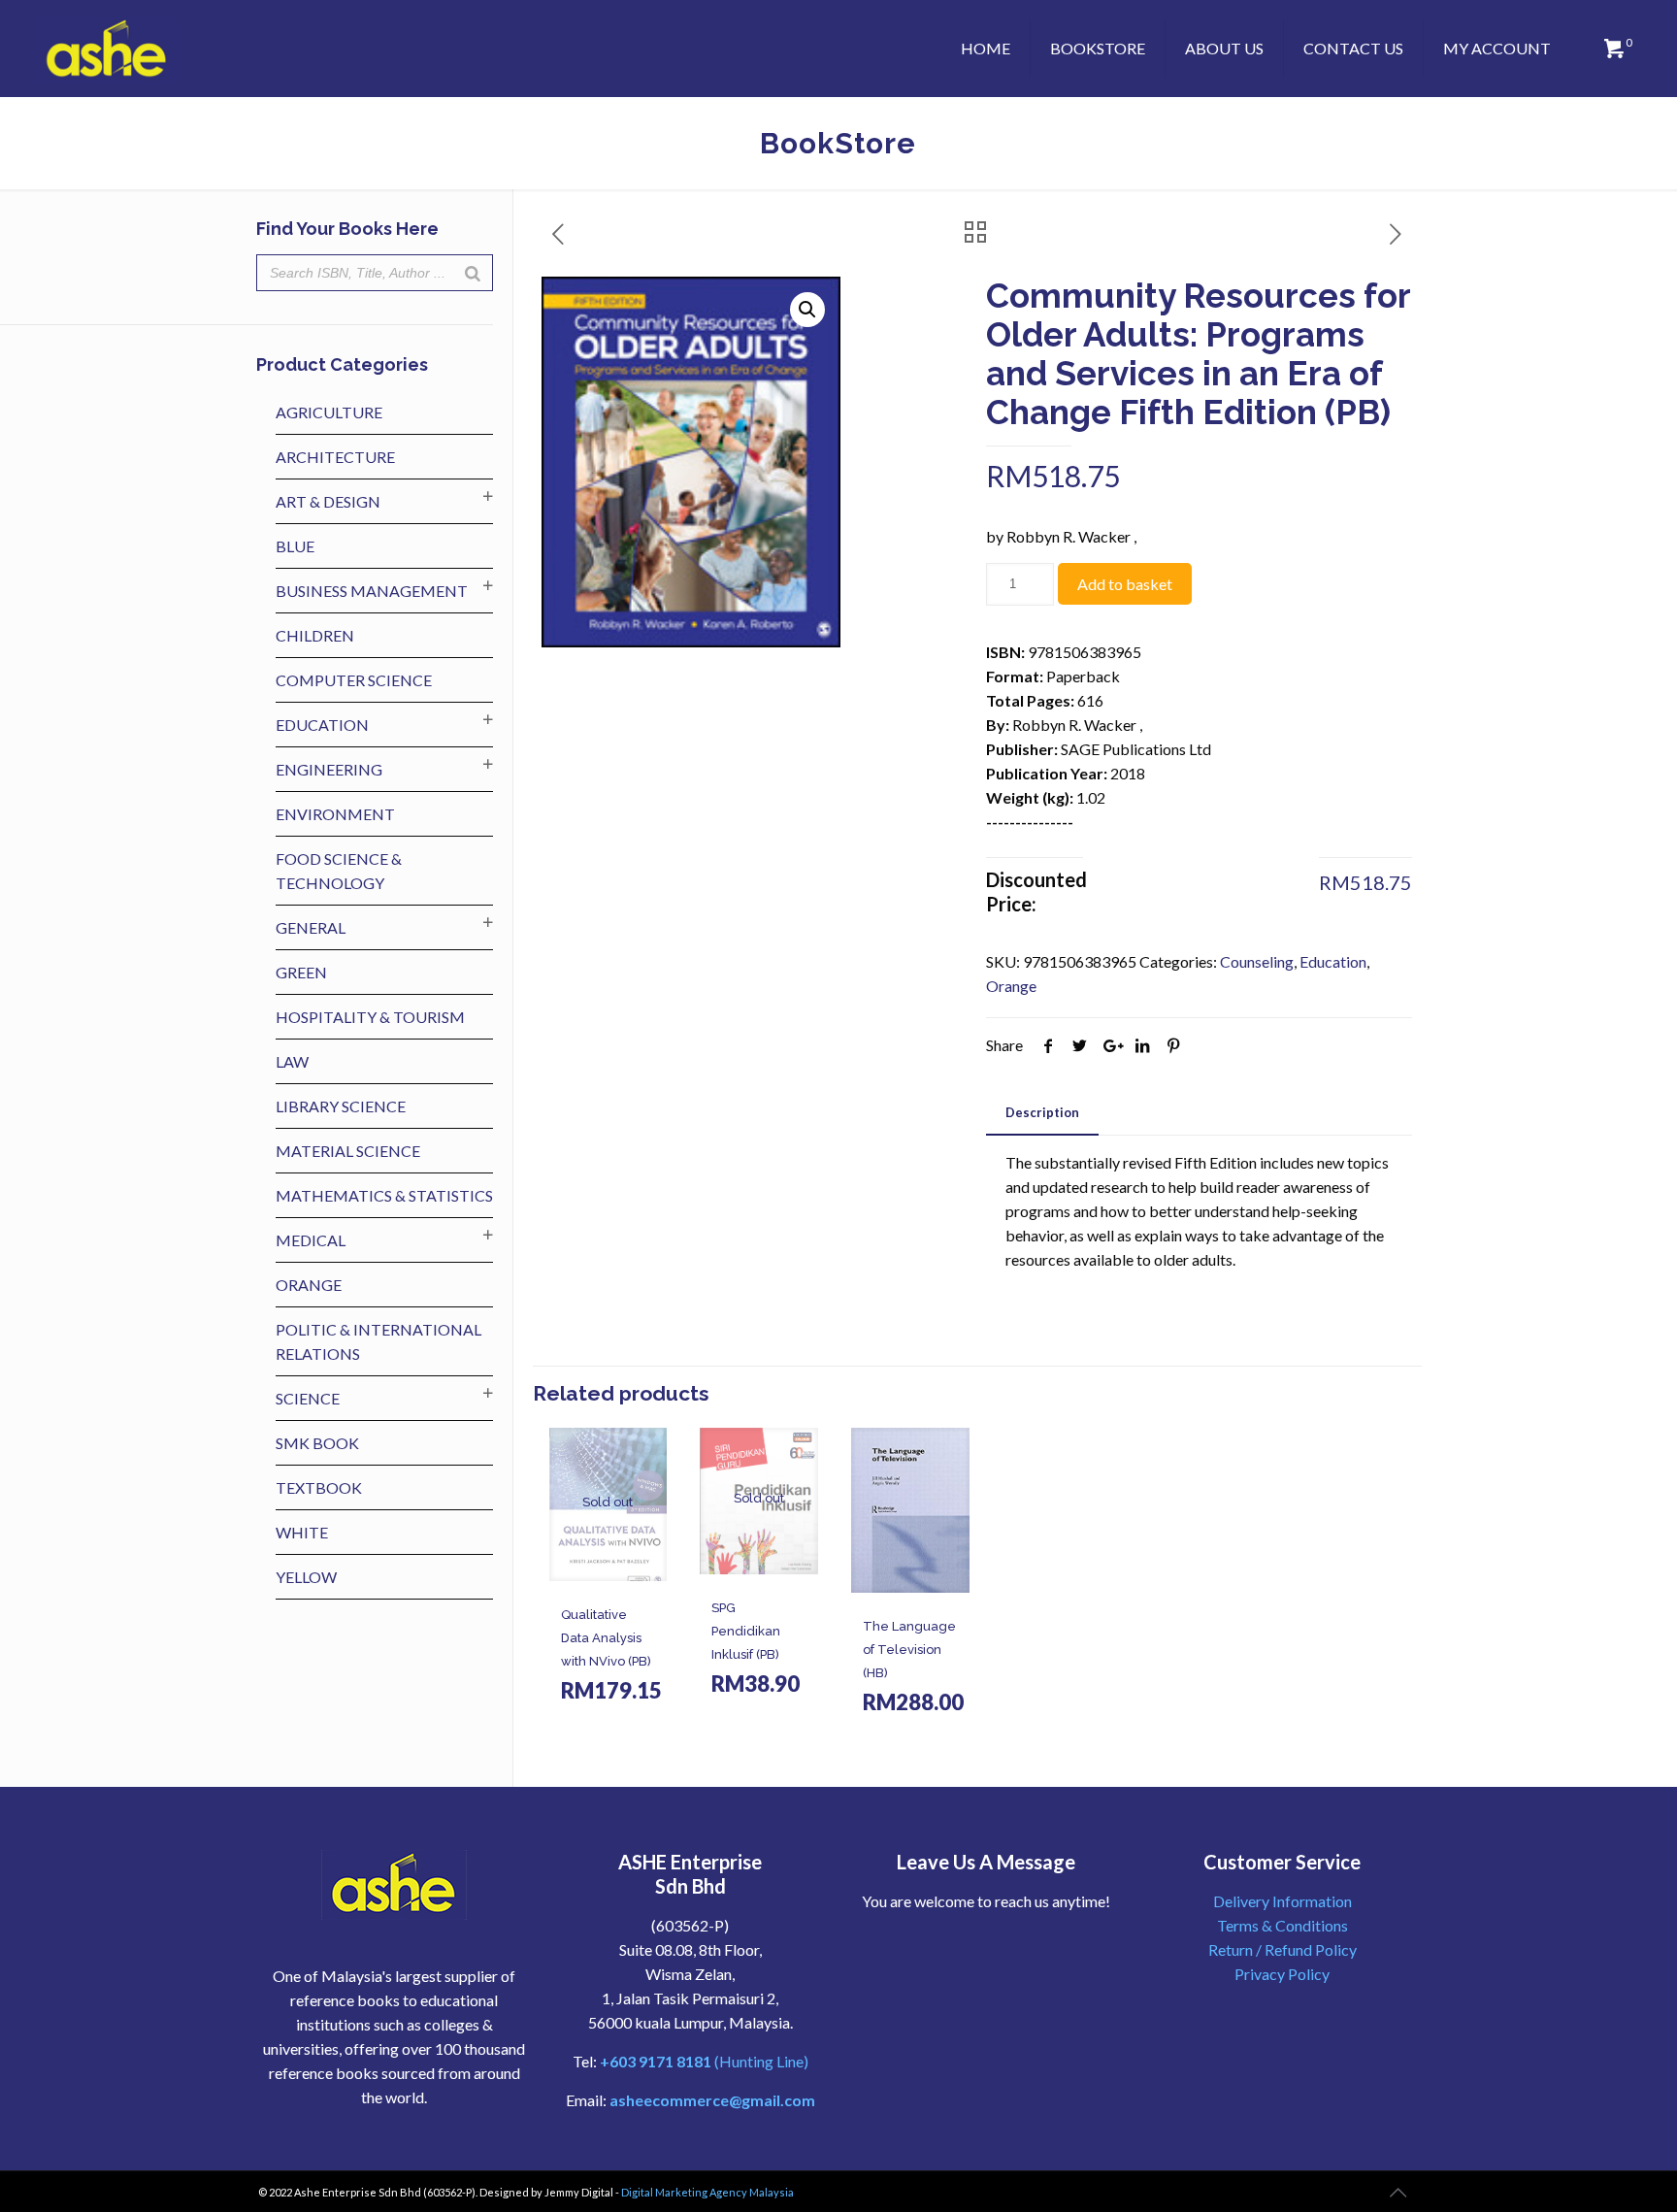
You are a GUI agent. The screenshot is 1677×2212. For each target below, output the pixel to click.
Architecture (335, 457)
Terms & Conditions (1282, 1925)
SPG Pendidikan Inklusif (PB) (746, 1631)
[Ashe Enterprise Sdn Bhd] (107, 49)
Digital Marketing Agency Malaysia (707, 2192)
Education (1333, 961)
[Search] (473, 273)
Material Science (348, 1151)
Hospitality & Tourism (370, 1017)
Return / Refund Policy (1282, 1949)
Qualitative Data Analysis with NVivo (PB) (606, 1638)
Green (301, 972)
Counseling (1257, 961)
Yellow (306, 1577)
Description (1042, 1112)
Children (315, 635)
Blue (295, 546)
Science (308, 1398)
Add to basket (1125, 584)
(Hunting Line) (704, 2061)
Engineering (329, 769)
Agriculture (329, 412)
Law (292, 1061)
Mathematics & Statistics (384, 1195)
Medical (311, 1240)
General (311, 927)
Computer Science (354, 680)
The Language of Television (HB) (909, 1650)
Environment (335, 814)
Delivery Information (1282, 1901)
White (302, 1532)
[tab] (1042, 1113)
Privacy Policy (1282, 1974)
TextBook (319, 1487)
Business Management (372, 591)
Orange (1011, 986)
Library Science (341, 1106)
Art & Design (328, 501)
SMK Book (317, 1443)
